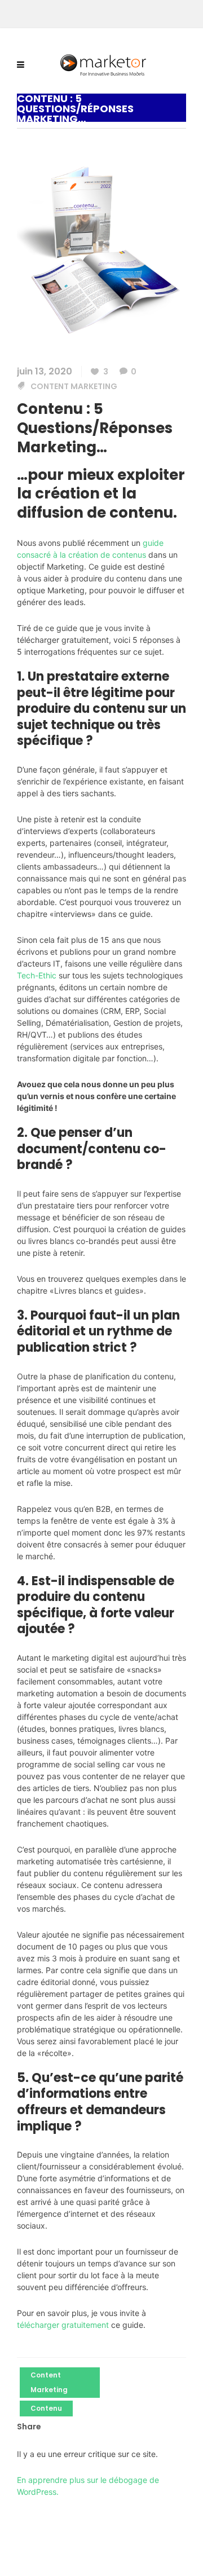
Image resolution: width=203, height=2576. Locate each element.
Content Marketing (74, 386)
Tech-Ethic (37, 975)
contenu (46, 2408)
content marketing (49, 2382)
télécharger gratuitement (63, 2325)
